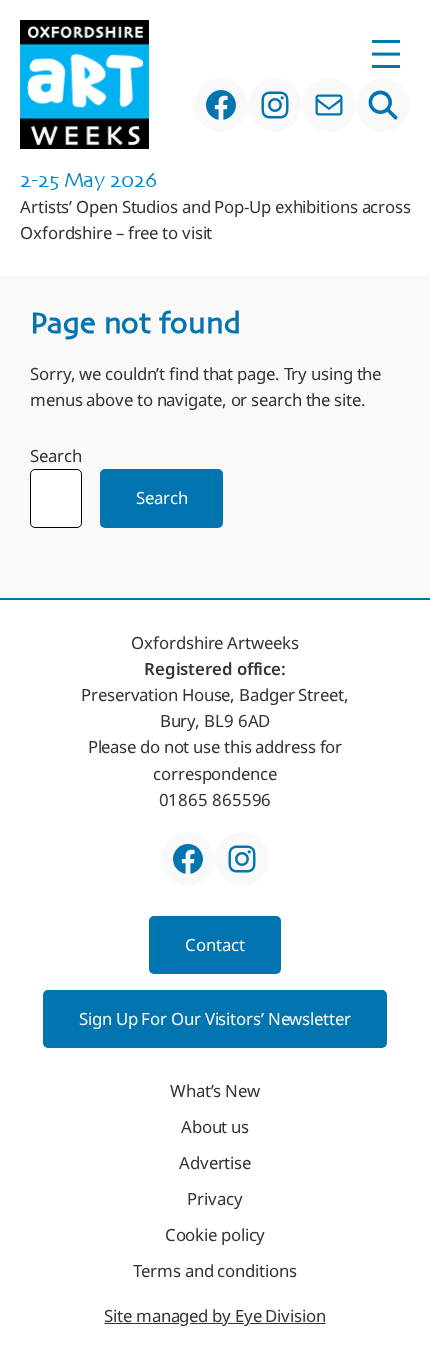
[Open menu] (386, 54)
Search (55, 455)
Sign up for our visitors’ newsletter (214, 1018)
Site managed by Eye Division (214, 1315)
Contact (214, 944)
